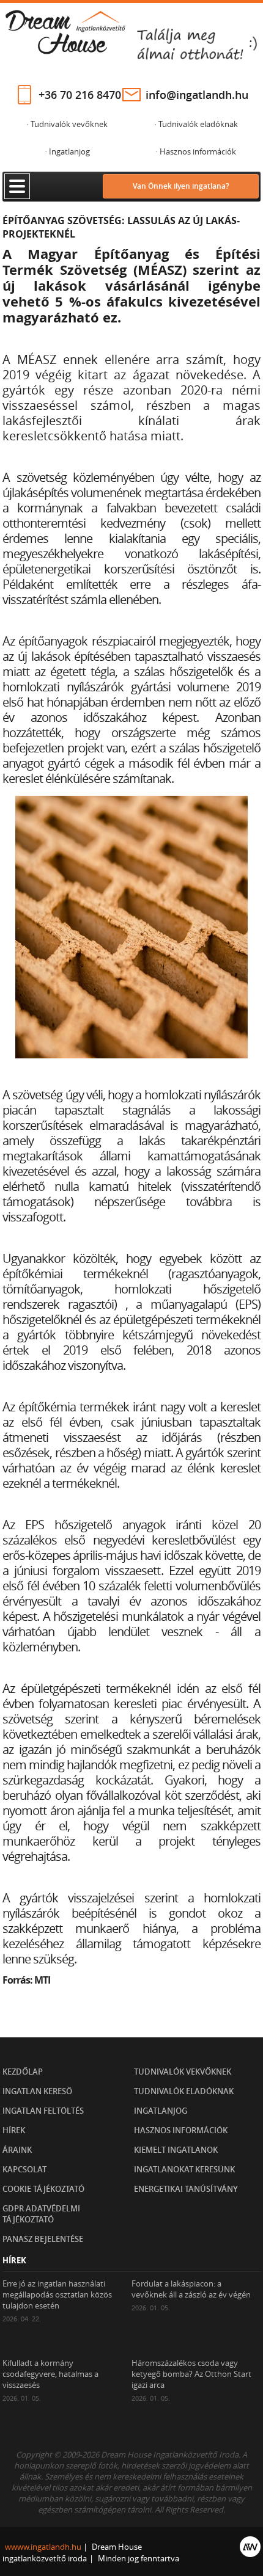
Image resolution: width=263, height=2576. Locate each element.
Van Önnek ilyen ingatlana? (181, 186)
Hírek (14, 2130)
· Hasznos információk (196, 151)
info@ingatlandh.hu (197, 95)
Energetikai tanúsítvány (186, 2189)
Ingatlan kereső (37, 2091)
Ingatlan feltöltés (43, 2111)
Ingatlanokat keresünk (184, 2169)
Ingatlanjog (161, 2111)
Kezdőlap (23, 2072)
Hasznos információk (181, 2130)
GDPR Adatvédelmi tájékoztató (41, 2214)
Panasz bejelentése (43, 2239)
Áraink (17, 2150)
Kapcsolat (24, 2169)
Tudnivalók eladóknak (184, 2091)
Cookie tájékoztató (43, 2189)
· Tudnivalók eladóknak (196, 124)
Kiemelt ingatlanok (176, 2150)
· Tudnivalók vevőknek (67, 124)
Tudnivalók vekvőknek (183, 2072)
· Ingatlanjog (67, 151)
